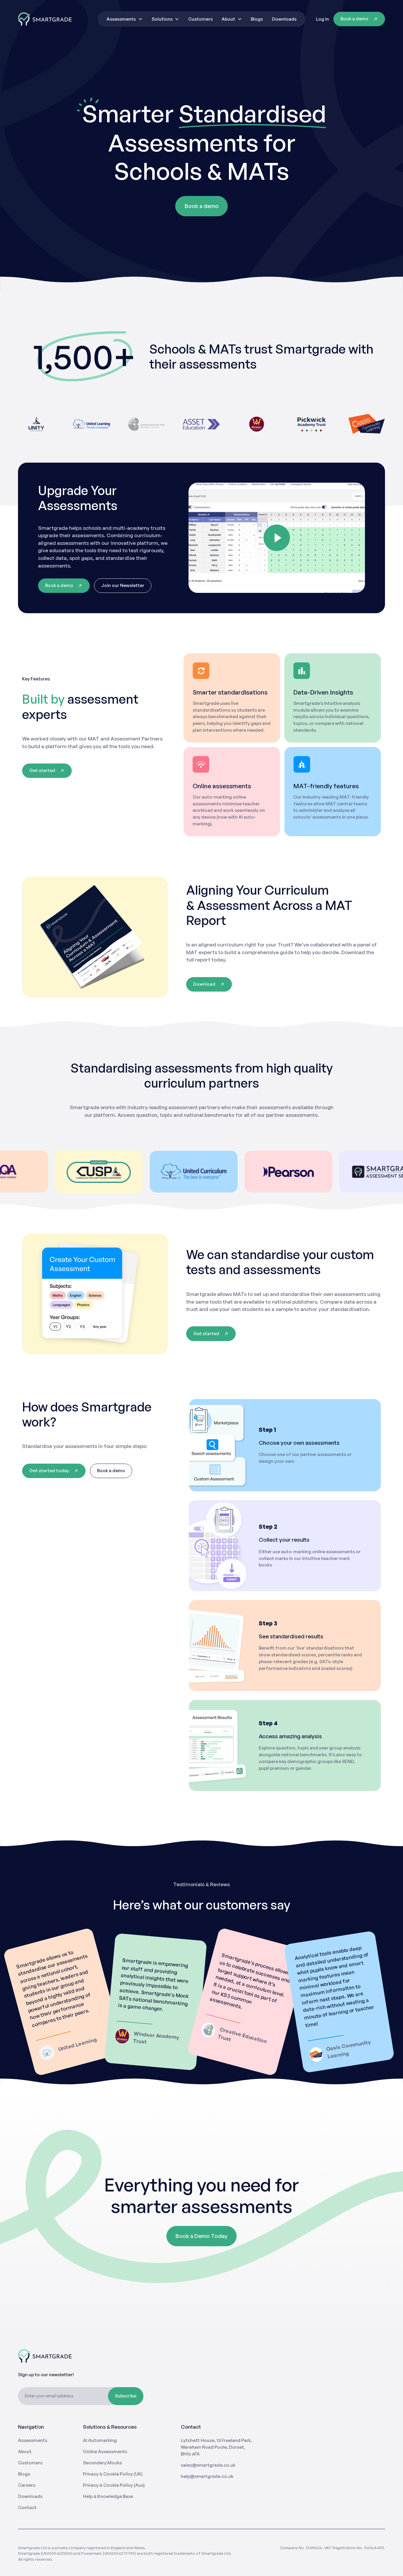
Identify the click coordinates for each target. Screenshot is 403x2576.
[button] (124, 19)
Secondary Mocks (102, 2463)
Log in (322, 19)
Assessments (33, 2440)
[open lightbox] (277, 538)
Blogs (257, 19)
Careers (27, 2485)
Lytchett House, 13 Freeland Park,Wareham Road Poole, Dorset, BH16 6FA (216, 2447)
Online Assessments (105, 2452)
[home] (45, 19)
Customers (200, 19)
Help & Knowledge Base (108, 2496)
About (25, 2452)
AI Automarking (100, 2440)
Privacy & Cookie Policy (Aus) (114, 2485)
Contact (27, 2507)
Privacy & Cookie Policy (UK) (113, 2474)
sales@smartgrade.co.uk (208, 2465)
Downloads (284, 19)
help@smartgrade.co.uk (207, 2476)
